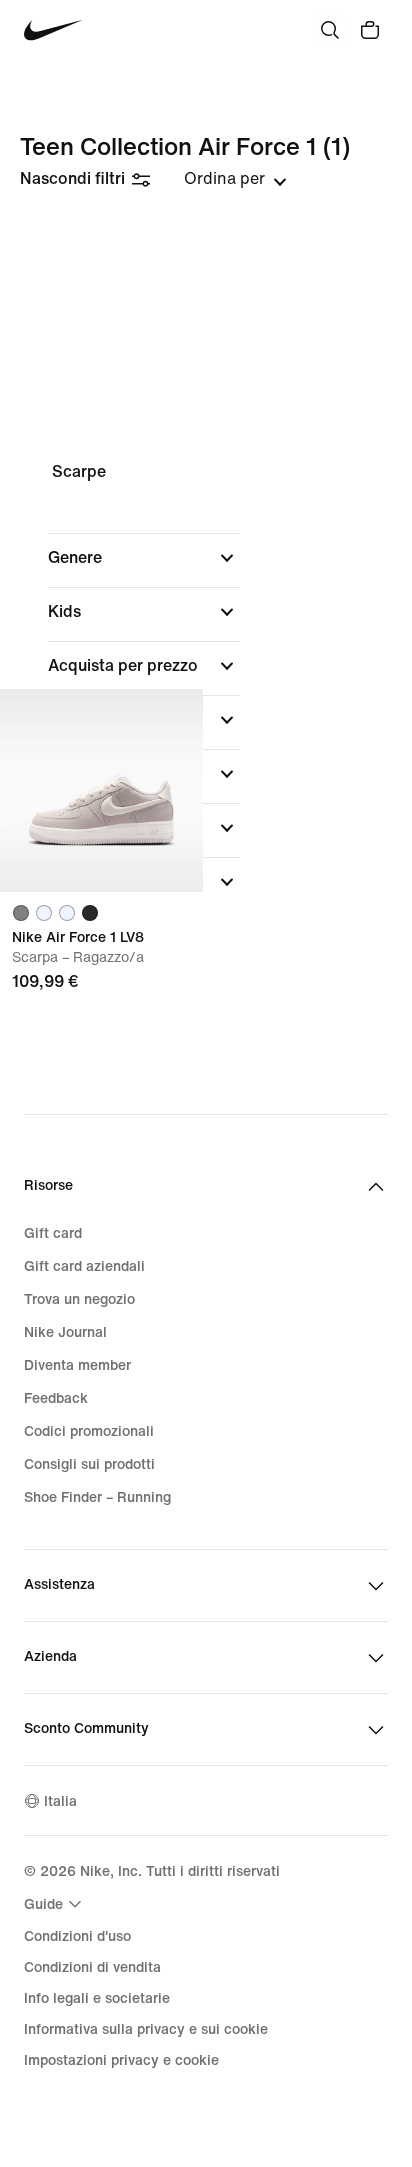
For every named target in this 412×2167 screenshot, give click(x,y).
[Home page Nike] (53, 30)
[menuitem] (55, 1904)
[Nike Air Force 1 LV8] (101, 790)
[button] (144, 558)
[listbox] (235, 179)
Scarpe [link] (79, 471)
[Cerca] (330, 30)
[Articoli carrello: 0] (370, 30)
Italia (60, 1801)
